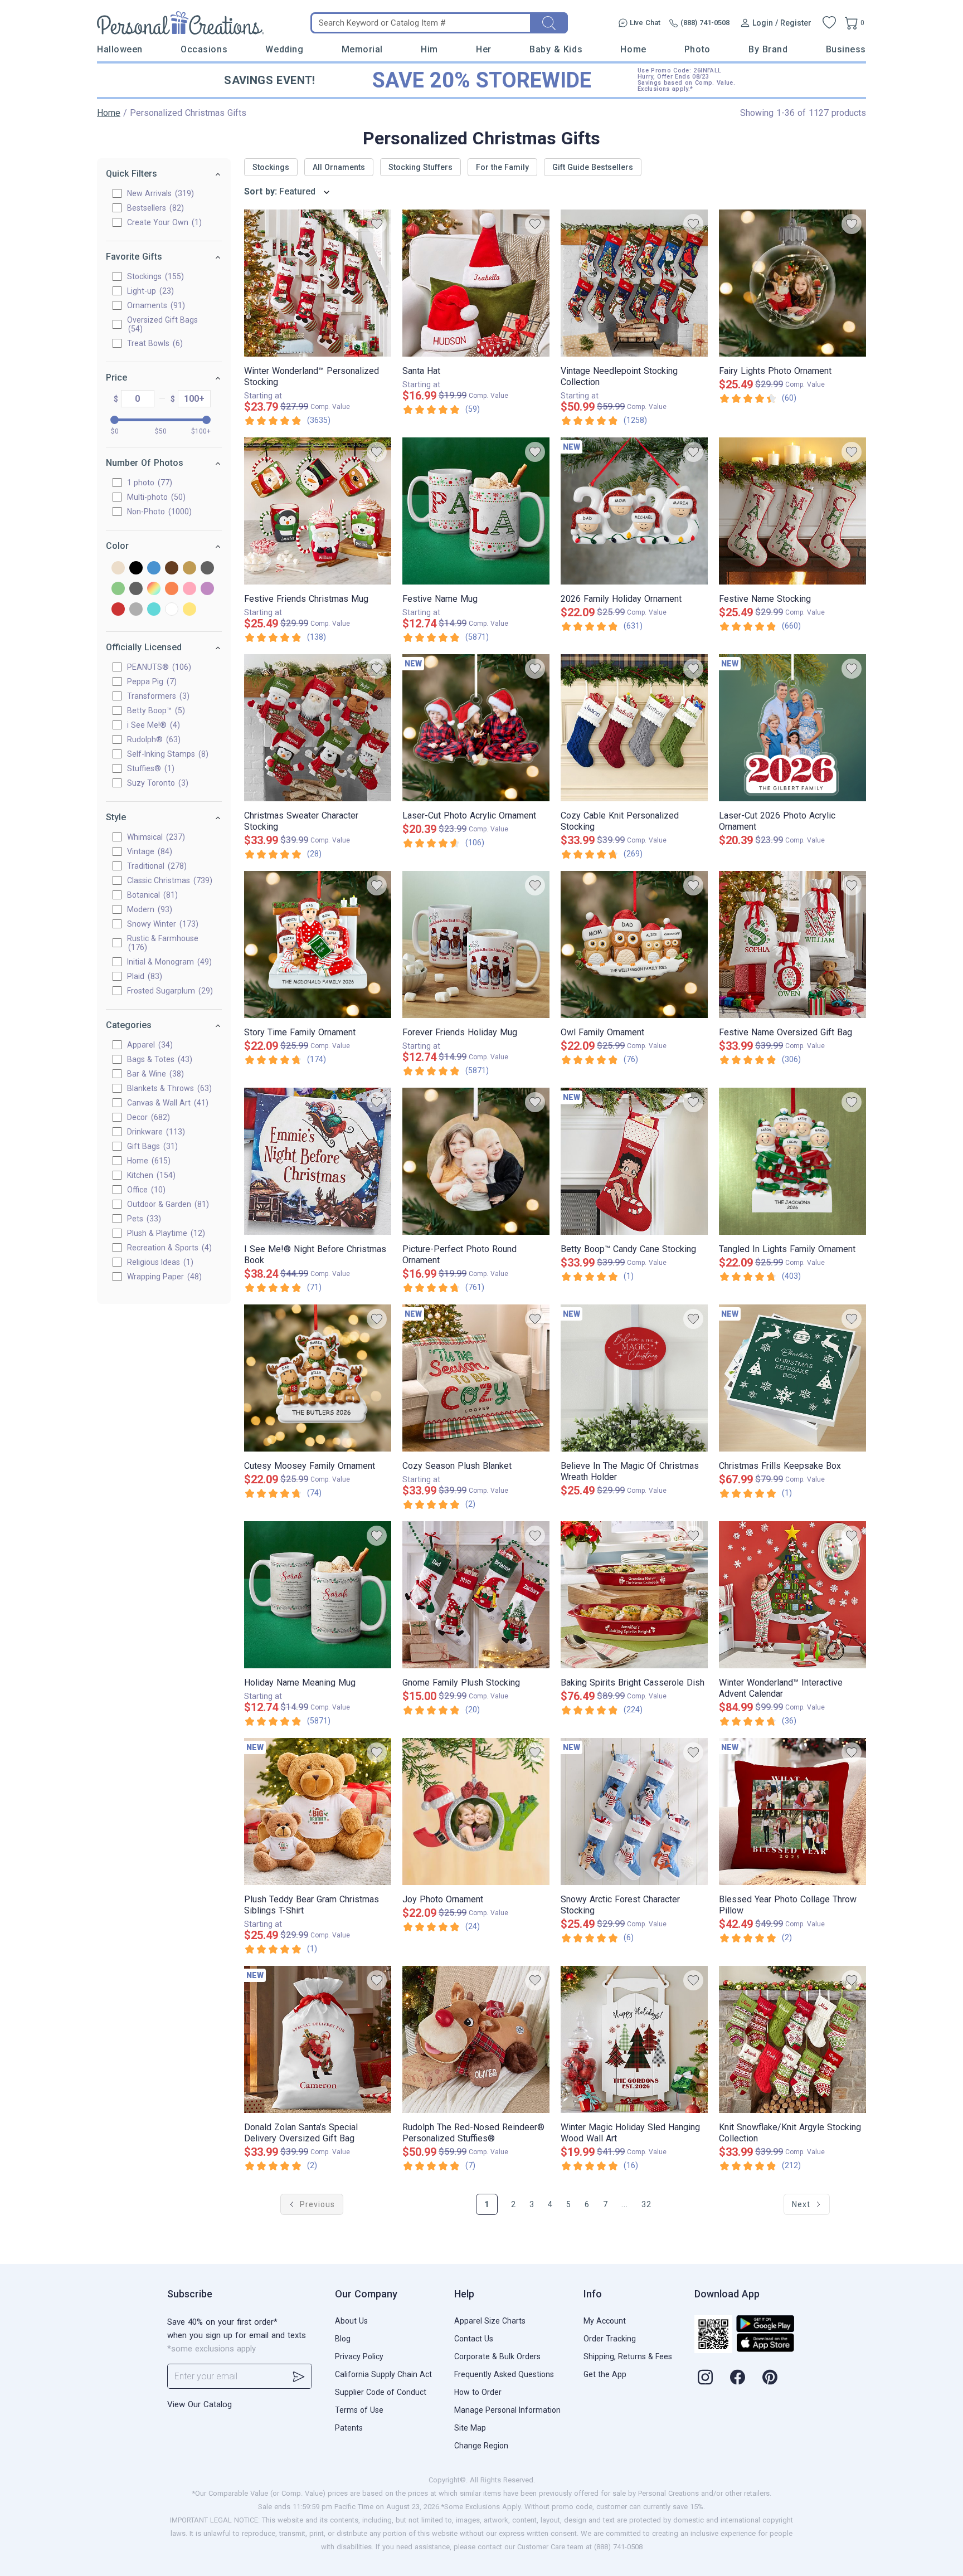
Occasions (204, 49)
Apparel (149, 1045)
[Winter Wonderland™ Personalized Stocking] (318, 283)
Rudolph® (152, 739)
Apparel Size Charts (490, 2321)
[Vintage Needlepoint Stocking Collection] (634, 283)
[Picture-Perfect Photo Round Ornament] (476, 1161)
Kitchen (150, 1175)
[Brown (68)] (172, 569)
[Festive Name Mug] (476, 511)
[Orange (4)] (172, 589)
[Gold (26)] (189, 569)
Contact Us (474, 2339)
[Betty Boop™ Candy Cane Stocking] (634, 1161)
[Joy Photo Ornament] (476, 1812)
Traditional (155, 866)
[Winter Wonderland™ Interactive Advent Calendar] (792, 1595)
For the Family (502, 167)
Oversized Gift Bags (162, 324)
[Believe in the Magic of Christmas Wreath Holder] (634, 1378)
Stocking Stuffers (420, 167)
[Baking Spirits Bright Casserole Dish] (634, 1595)
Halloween (120, 49)
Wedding (284, 49)
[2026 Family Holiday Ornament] (634, 511)
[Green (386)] (118, 589)
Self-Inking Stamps (166, 754)
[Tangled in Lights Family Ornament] (792, 1161)
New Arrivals (159, 193)
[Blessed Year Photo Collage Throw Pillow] (792, 1812)
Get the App (605, 2374)
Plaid (143, 976)
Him (429, 49)
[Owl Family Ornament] (634, 944)
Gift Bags (151, 1146)
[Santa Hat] (476, 283)
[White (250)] (172, 610)
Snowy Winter (161, 924)
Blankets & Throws (168, 1088)
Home (633, 49)
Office (145, 1190)
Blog (343, 2339)
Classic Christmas (168, 880)
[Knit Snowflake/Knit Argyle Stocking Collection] (792, 2039)
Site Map (470, 2428)
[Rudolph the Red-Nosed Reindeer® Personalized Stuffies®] (476, 2039)
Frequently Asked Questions (504, 2374)
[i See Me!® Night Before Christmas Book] (318, 1161)
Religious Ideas (159, 1262)
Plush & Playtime (165, 1233)
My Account (605, 2321)
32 (646, 2204)
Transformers (157, 696)
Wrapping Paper (163, 1277)
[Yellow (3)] (189, 610)
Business (846, 49)
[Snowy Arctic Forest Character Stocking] (634, 1812)
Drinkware (155, 1132)
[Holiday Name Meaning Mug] (318, 1595)
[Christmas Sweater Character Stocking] (318, 728)
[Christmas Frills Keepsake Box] (792, 1378)
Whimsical (155, 837)
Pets (143, 1219)
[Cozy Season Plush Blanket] (476, 1378)
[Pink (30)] (189, 589)
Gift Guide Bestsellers (593, 167)
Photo (697, 49)
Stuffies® (149, 768)
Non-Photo (158, 512)
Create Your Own (163, 222)
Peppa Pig (150, 681)
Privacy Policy (359, 2356)
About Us (351, 2321)
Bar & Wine (154, 1074)
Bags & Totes (158, 1059)
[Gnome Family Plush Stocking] (476, 1595)
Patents (349, 2428)
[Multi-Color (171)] (154, 589)
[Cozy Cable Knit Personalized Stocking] (634, 728)
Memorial (362, 49)
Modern (148, 909)
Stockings (154, 276)
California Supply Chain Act (383, 2374)
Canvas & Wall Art (166, 1103)
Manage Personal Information (507, 2410)
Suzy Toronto (156, 783)
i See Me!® (152, 725)
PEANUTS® (158, 667)
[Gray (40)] (207, 569)
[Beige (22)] (118, 569)
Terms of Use (359, 2410)
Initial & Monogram (168, 962)
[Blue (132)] (154, 569)
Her (484, 49)
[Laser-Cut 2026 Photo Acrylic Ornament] (792, 728)
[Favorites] (829, 23)
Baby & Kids (556, 49)
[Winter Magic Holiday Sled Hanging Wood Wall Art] (634, 2039)
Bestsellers (154, 208)
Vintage (148, 851)
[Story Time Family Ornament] (318, 944)
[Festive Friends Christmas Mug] (318, 511)
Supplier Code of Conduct (381, 2392)
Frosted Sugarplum (169, 991)
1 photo (148, 483)
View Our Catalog (200, 2404)
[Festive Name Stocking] (792, 511)
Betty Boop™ (155, 710)
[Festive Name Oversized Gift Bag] (792, 944)
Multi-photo (155, 497)
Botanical (151, 895)
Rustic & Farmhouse (163, 943)
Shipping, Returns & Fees (628, 2356)
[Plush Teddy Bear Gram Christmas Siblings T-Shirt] (318, 1812)
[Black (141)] (136, 569)
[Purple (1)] (207, 589)
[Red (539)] (118, 610)
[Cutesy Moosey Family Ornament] (318, 1378)
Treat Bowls (154, 343)
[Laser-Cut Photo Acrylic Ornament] (476, 728)
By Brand (768, 49)
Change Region (481, 2446)
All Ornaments (339, 167)
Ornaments (155, 305)
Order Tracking (610, 2339)
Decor (147, 1117)
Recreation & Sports (168, 1248)
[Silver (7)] (136, 610)
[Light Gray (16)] (136, 589)
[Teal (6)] (154, 610)
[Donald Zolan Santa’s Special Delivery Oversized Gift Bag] (318, 2039)
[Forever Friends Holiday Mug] (476, 944)
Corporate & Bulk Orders (497, 2356)
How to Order (478, 2392)
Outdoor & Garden (167, 1204)
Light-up (149, 291)
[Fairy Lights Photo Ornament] (792, 283)
